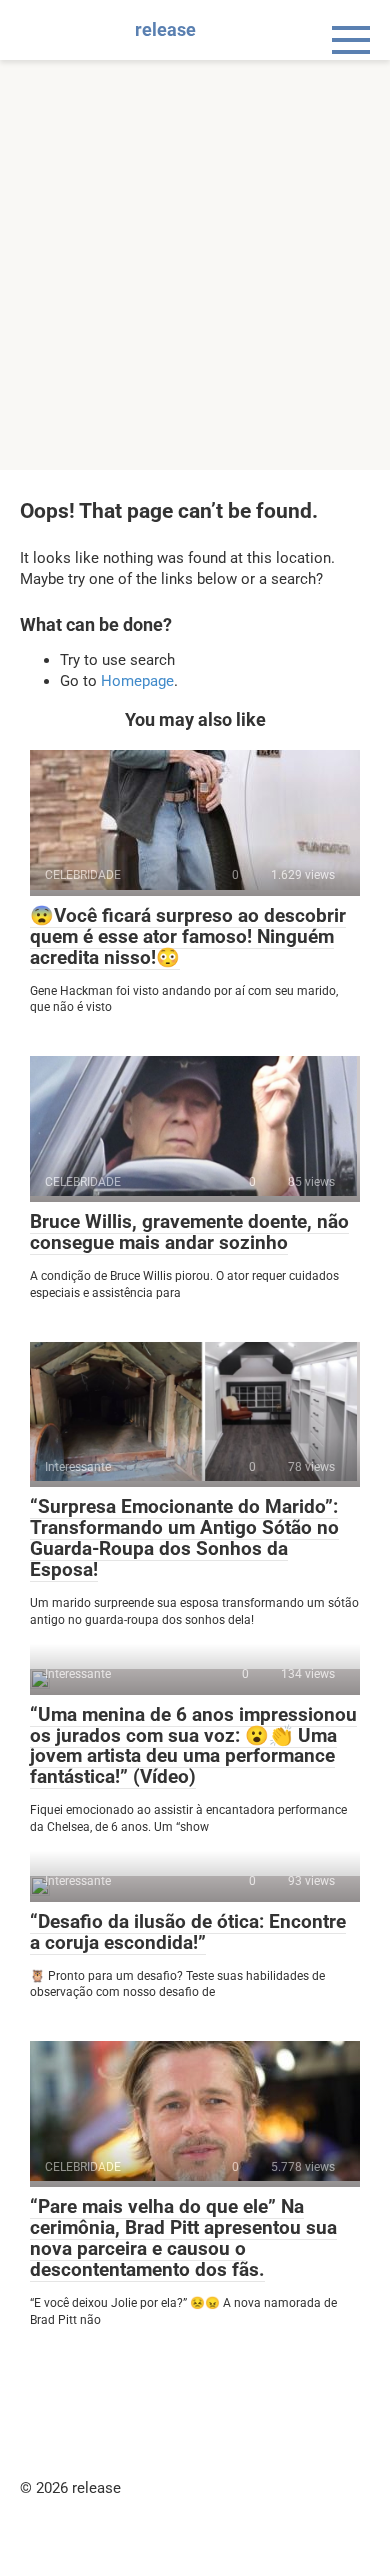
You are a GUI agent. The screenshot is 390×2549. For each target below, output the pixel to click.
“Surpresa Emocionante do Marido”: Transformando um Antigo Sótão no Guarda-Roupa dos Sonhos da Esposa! (184, 1538)
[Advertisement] (195, 265)
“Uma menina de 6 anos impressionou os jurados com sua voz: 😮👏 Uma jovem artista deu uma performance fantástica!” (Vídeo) (193, 1746)
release (165, 29)
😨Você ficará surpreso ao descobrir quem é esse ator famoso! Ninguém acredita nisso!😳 (188, 936)
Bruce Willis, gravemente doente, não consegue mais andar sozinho (189, 1232)
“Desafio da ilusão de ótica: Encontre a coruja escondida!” (188, 1932)
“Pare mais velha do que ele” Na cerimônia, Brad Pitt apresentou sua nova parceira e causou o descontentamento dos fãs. (183, 2238)
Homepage (137, 681)
